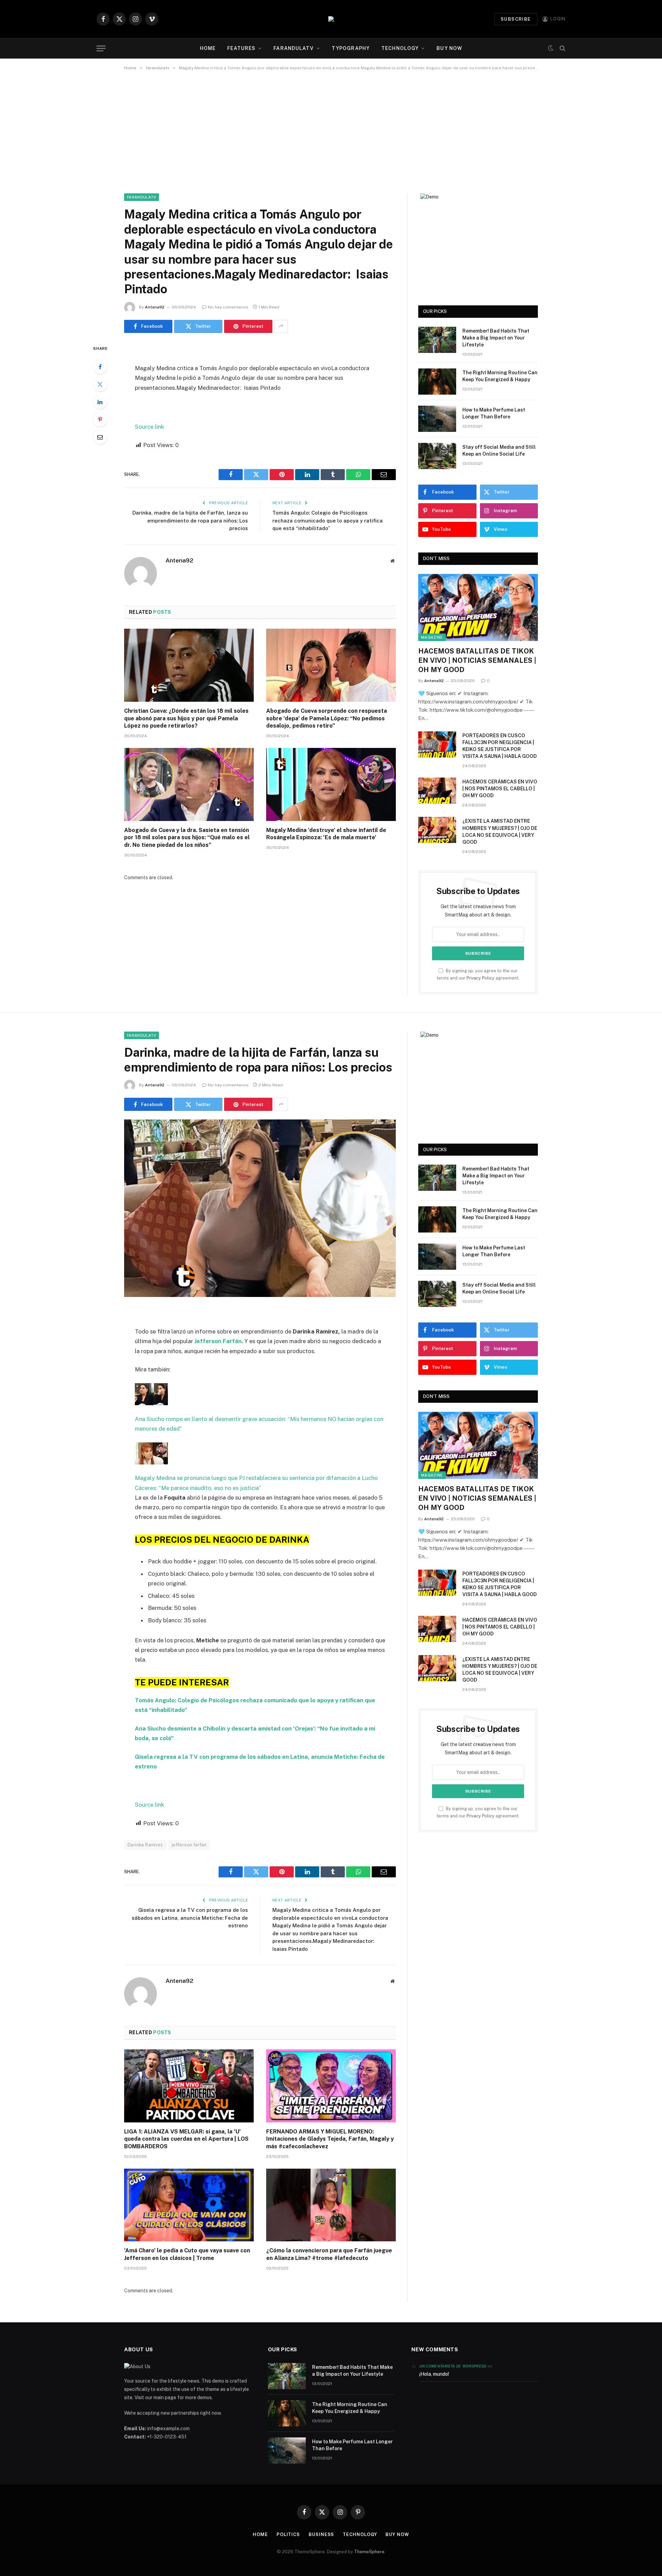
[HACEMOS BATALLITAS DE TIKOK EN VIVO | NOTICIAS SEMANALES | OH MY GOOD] (478, 607)
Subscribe (516, 19)
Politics (288, 2534)
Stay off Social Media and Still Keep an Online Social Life (499, 450)
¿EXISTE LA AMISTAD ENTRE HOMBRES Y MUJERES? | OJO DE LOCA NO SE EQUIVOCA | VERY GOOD (500, 831)
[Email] (100, 437)
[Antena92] (331, 19)
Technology (400, 48)
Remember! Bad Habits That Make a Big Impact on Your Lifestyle (496, 338)
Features (241, 48)
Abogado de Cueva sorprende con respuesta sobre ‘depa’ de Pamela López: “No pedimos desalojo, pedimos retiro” (327, 718)
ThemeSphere (369, 2552)
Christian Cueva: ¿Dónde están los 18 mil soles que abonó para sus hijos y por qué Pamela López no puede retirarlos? (186, 718)
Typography (351, 48)
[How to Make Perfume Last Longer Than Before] (437, 419)
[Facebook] (100, 367)
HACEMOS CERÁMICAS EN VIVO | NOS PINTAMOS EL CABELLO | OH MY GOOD (500, 789)
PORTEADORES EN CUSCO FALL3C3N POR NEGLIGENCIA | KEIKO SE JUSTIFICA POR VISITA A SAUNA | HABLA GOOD (500, 746)
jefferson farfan (189, 1845)
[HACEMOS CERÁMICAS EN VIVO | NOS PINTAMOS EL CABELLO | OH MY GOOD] (437, 791)
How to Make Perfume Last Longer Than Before (494, 413)
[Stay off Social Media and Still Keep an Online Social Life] (437, 456)
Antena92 (155, 307)
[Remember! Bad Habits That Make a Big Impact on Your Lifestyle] (437, 340)
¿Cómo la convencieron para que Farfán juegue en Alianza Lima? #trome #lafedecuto (329, 2254)
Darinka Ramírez (145, 1845)
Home (208, 48)
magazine (432, 637)
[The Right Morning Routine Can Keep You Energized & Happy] (437, 382)
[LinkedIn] (100, 402)
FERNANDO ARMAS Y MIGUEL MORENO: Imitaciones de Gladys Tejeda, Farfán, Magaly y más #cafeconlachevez (330, 2139)
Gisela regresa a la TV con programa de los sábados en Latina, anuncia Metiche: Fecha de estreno (190, 1918)
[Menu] (101, 48)
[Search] (562, 48)
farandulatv (293, 48)
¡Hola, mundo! (434, 2374)
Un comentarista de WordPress (453, 2366)
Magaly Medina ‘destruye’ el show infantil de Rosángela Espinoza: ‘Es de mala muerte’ (326, 834)
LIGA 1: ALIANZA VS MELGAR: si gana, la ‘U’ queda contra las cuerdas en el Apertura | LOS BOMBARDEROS (186, 2139)
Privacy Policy (480, 978)
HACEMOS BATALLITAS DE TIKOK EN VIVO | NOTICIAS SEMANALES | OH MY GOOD (477, 660)
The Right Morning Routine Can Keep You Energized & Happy (500, 376)
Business (321, 2534)
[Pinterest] (100, 419)
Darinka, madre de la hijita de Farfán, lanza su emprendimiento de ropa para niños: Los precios (190, 520)
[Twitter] (100, 384)
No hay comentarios (228, 307)
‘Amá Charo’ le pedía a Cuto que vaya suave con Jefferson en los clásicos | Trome (187, 2254)
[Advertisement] (331, 131)
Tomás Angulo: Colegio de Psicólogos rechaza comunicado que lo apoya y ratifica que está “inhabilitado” (328, 520)
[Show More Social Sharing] (281, 326)
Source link (149, 427)
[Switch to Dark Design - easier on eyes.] (551, 48)
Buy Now (449, 48)
